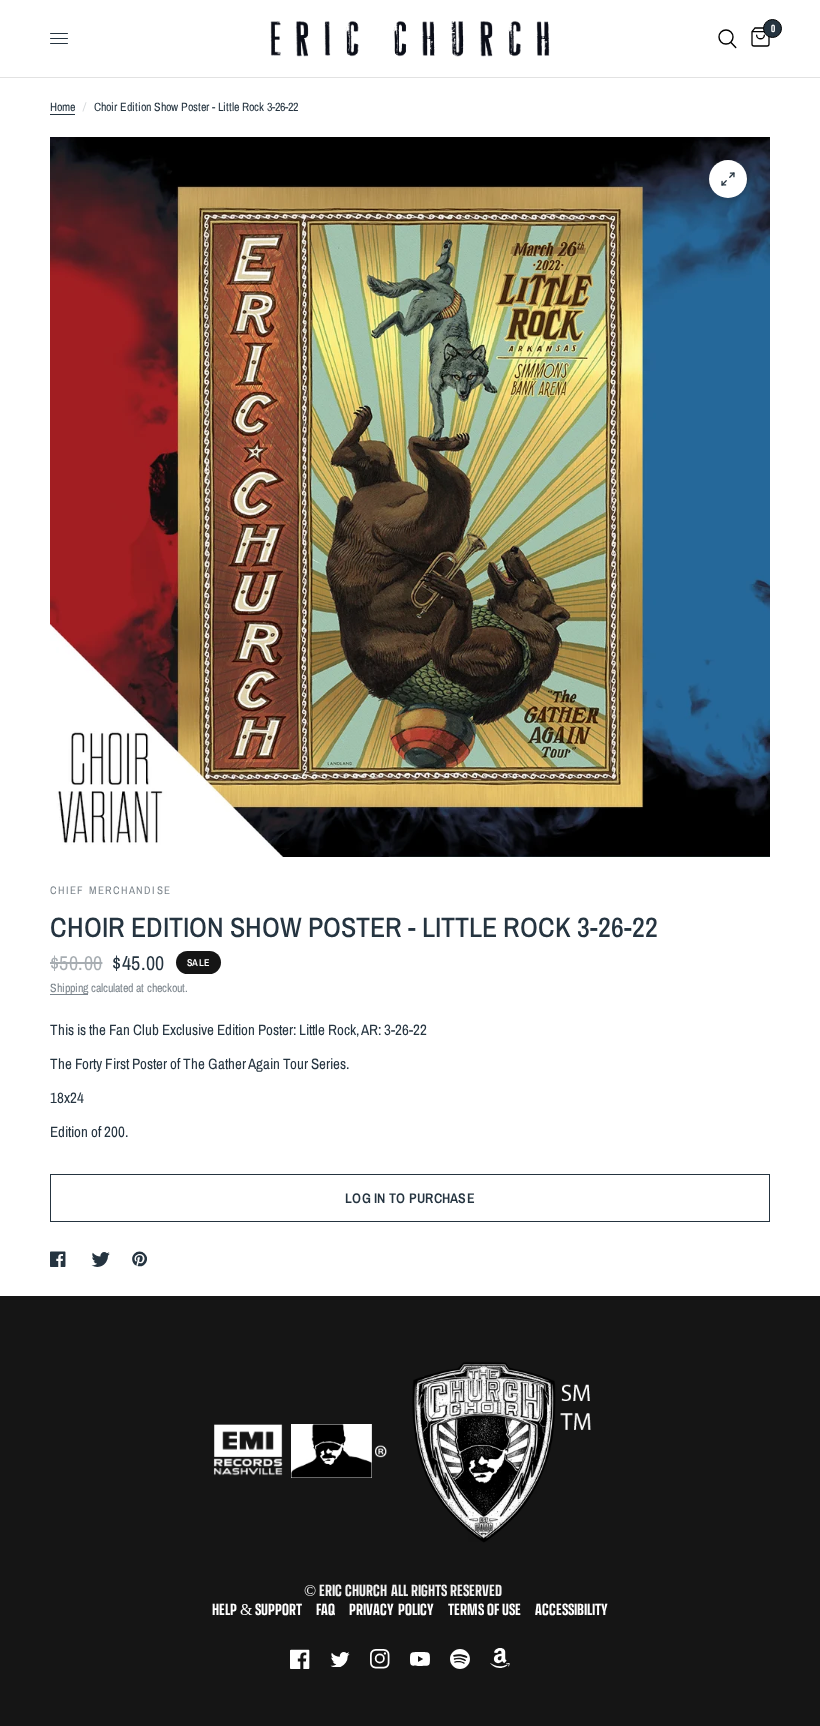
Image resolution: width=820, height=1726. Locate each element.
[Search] (727, 38)
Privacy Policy (391, 1609)
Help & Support (257, 1609)
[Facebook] (310, 1659)
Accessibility (571, 1609)
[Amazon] (510, 1659)
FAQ (325, 1609)
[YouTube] (430, 1659)
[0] (757, 38)
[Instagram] (390, 1659)
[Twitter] (350, 1659)
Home (62, 107)
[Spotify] (470, 1659)
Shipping (69, 988)
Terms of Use (484, 1609)
